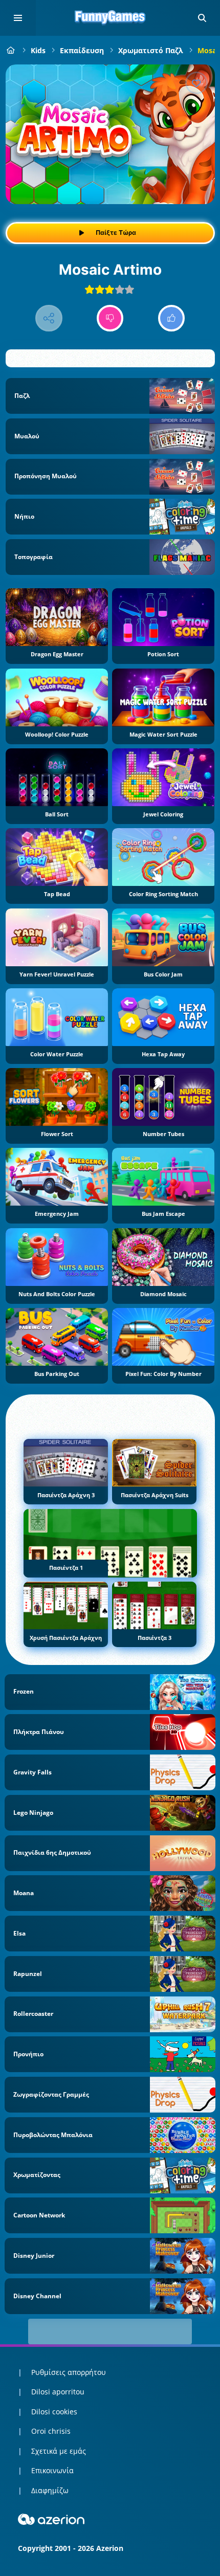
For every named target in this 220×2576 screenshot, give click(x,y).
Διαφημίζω (50, 2490)
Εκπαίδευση (82, 50)
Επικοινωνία (52, 2470)
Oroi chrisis (51, 2431)
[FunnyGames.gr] (11, 50)
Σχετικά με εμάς (59, 2451)
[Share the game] (49, 318)
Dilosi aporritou (58, 2392)
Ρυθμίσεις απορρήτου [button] (69, 2372)
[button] (202, 18)
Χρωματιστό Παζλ (151, 50)
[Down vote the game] (110, 318)
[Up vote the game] (172, 318)
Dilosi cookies (54, 2412)
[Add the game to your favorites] (196, 83)
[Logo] (110, 18)
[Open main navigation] (18, 18)
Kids (38, 50)
